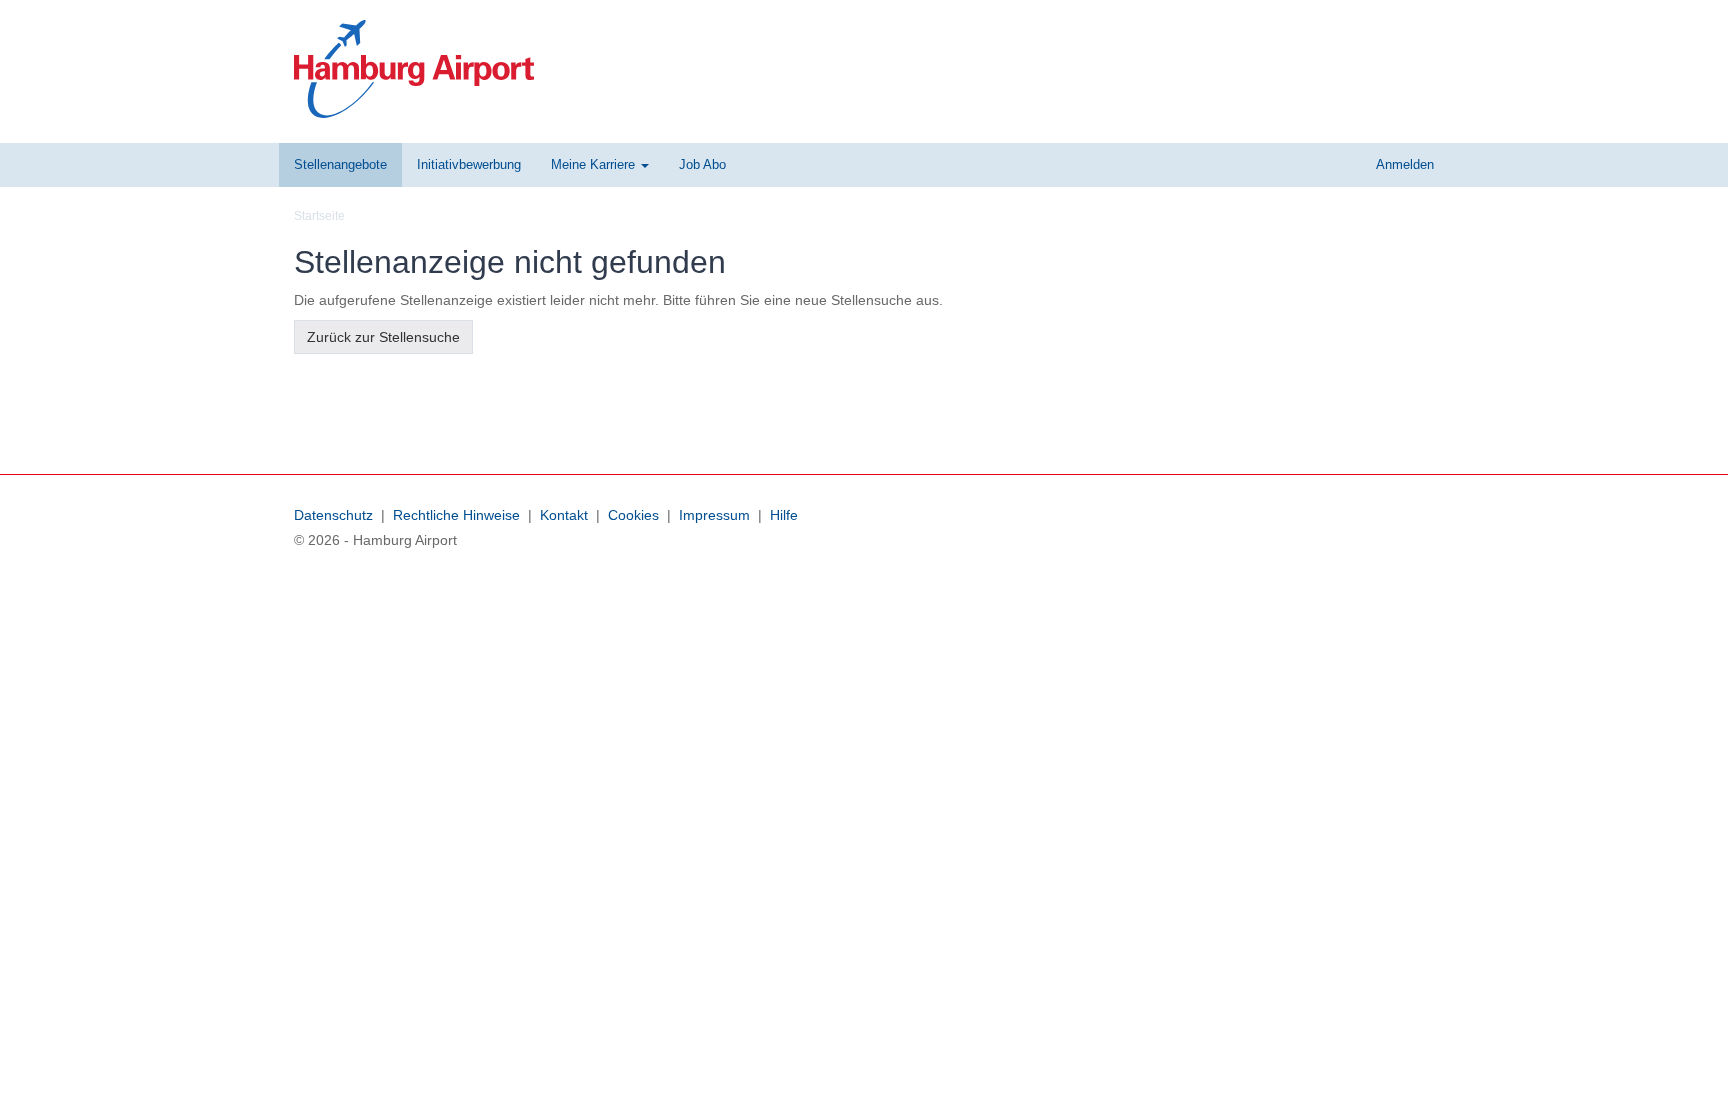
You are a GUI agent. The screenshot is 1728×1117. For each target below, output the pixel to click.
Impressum (714, 515)
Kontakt (564, 515)
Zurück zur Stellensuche (383, 337)
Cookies (633, 515)
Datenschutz (333, 515)
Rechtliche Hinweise (456, 515)
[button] (600, 165)
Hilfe (784, 515)
